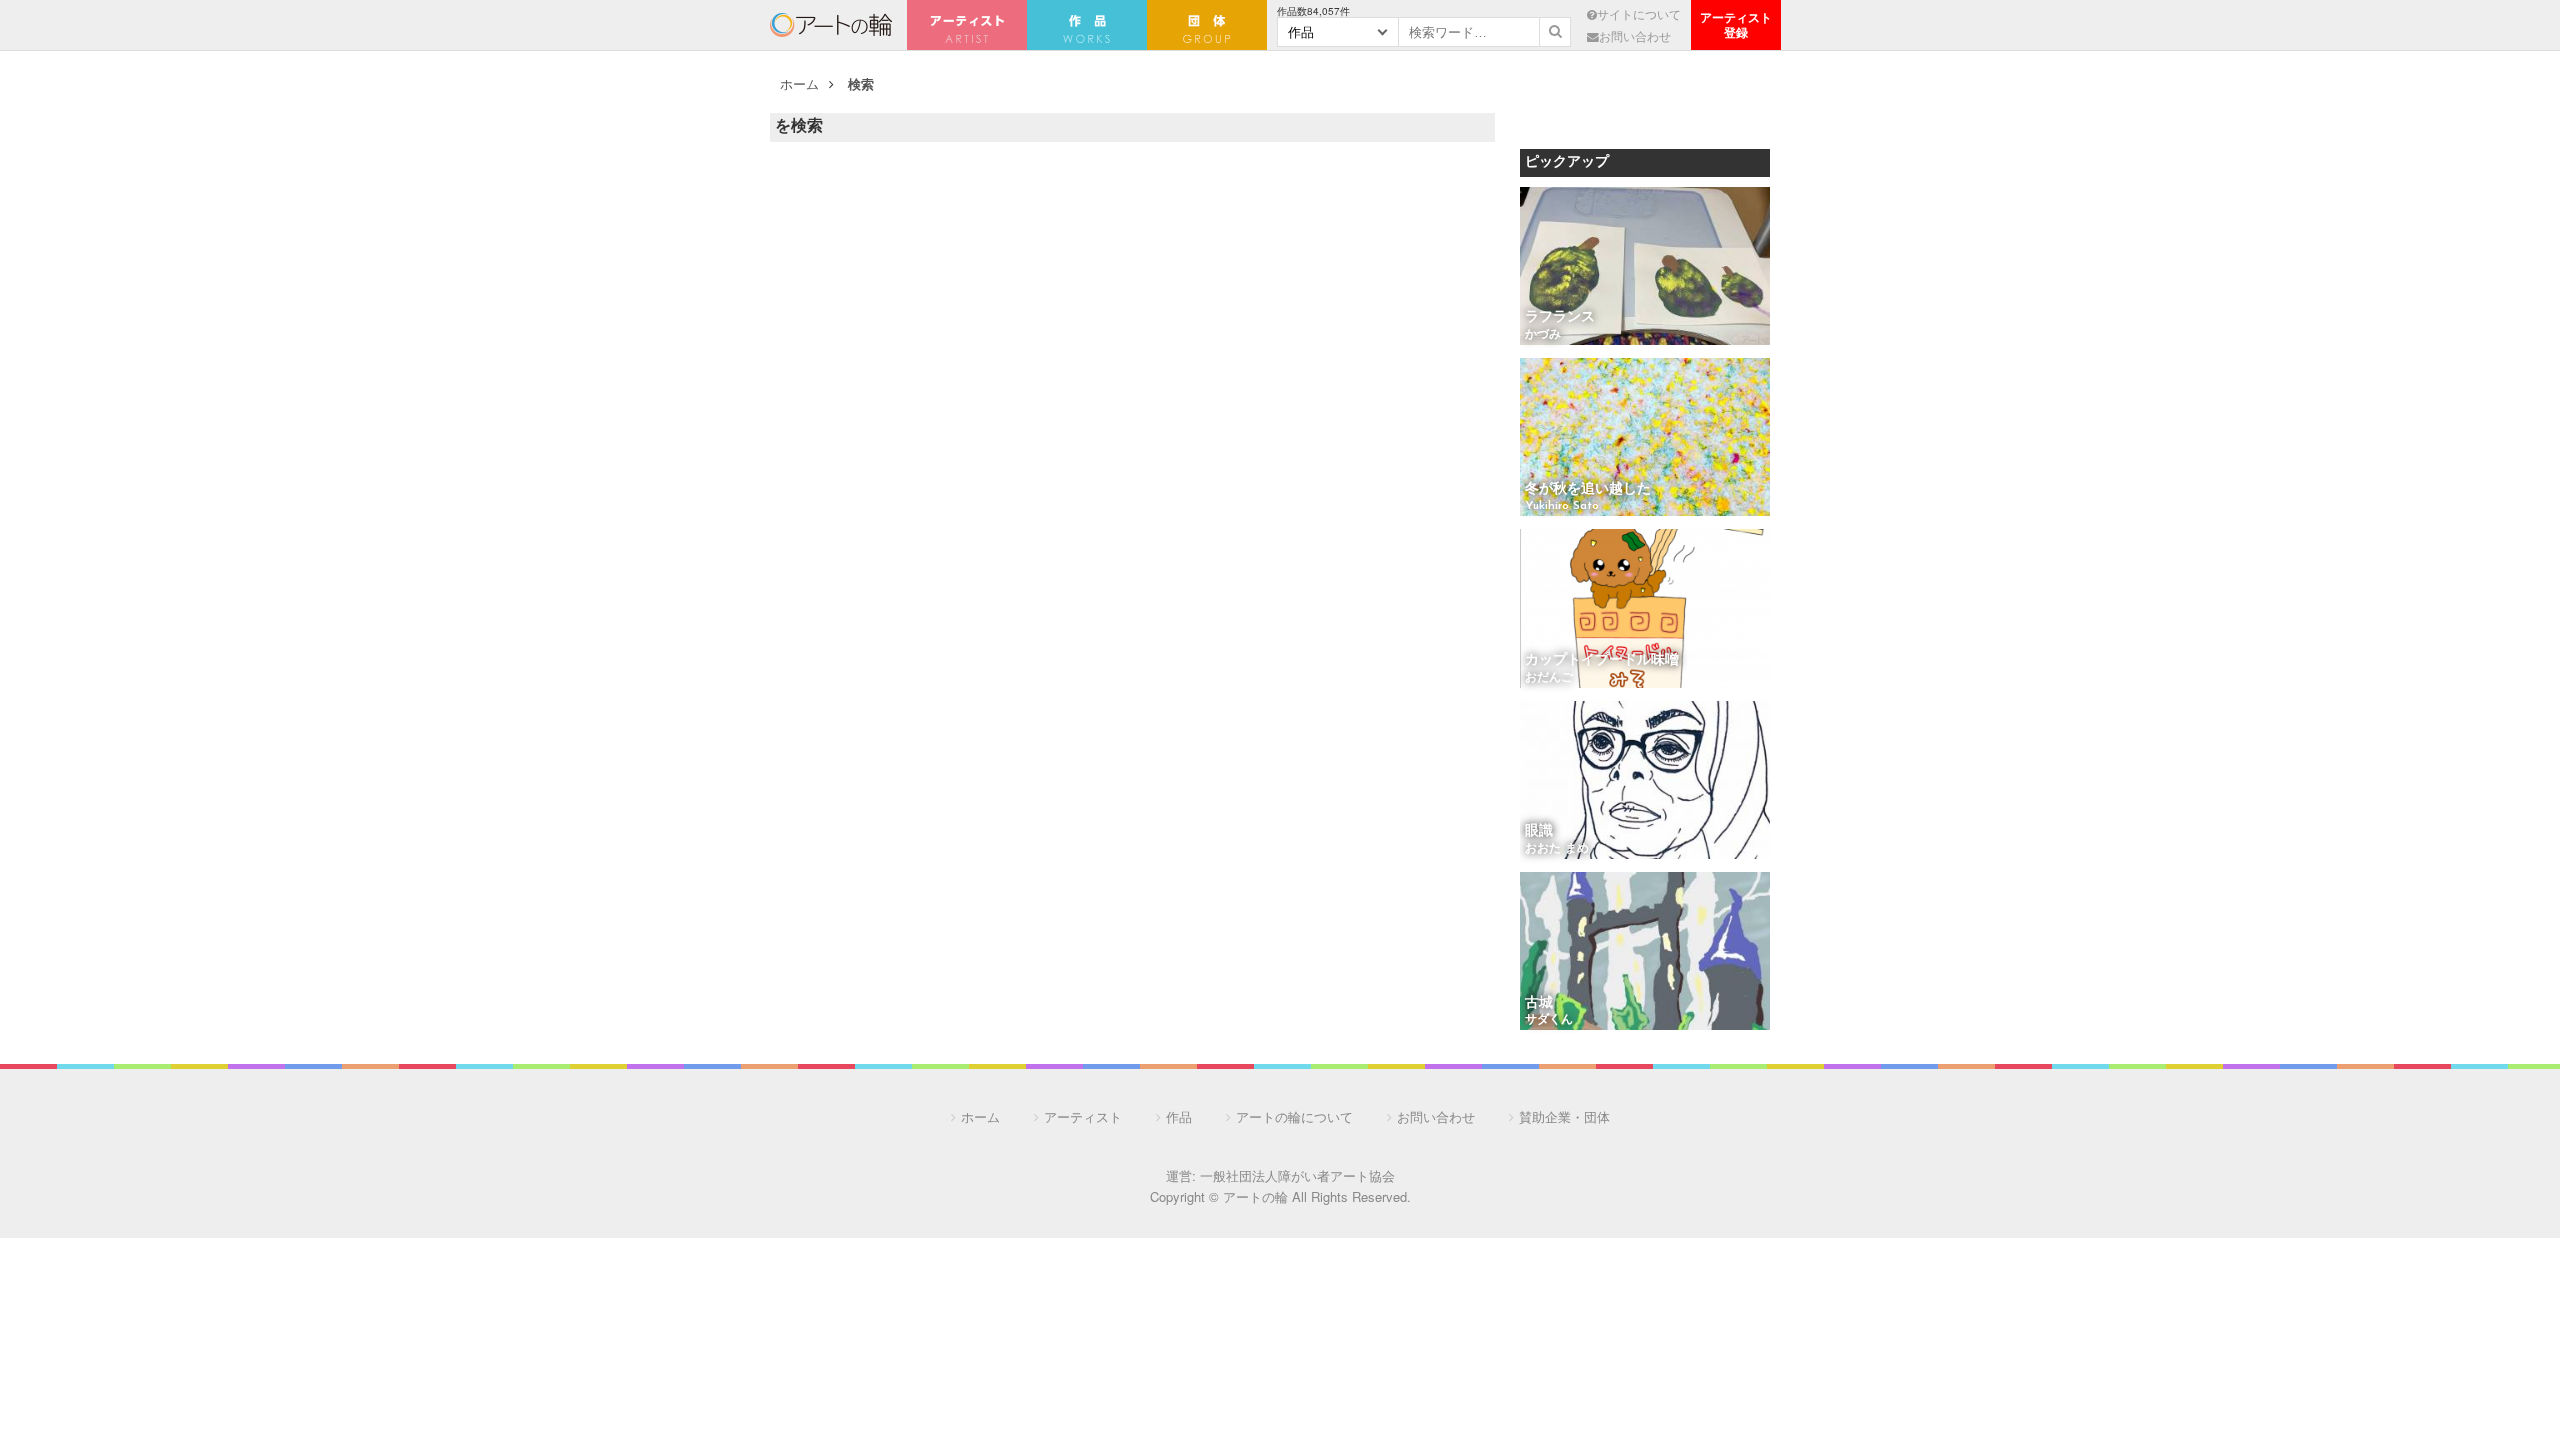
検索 (861, 83)
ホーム (799, 83)
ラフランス (1560, 317)
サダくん (1549, 1020)
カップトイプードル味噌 (1602, 660)
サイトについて (1639, 14)
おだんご (1549, 678)
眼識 (1539, 831)
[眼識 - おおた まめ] (1645, 781)
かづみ (1543, 335)
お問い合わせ (1635, 36)
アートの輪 (831, 25)
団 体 (1207, 25)
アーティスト (967, 25)
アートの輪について (1294, 1116)
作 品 (1087, 25)
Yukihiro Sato (1562, 506)
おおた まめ (1557, 849)
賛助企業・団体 (1564, 1116)
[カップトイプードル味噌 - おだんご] (1645, 609)
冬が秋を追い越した (1588, 489)
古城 (1539, 1003)
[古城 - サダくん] (1645, 952)
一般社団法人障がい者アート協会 (1297, 1175)
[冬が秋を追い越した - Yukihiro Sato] (1645, 438)
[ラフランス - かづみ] (1645, 267)
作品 (1179, 1116)
